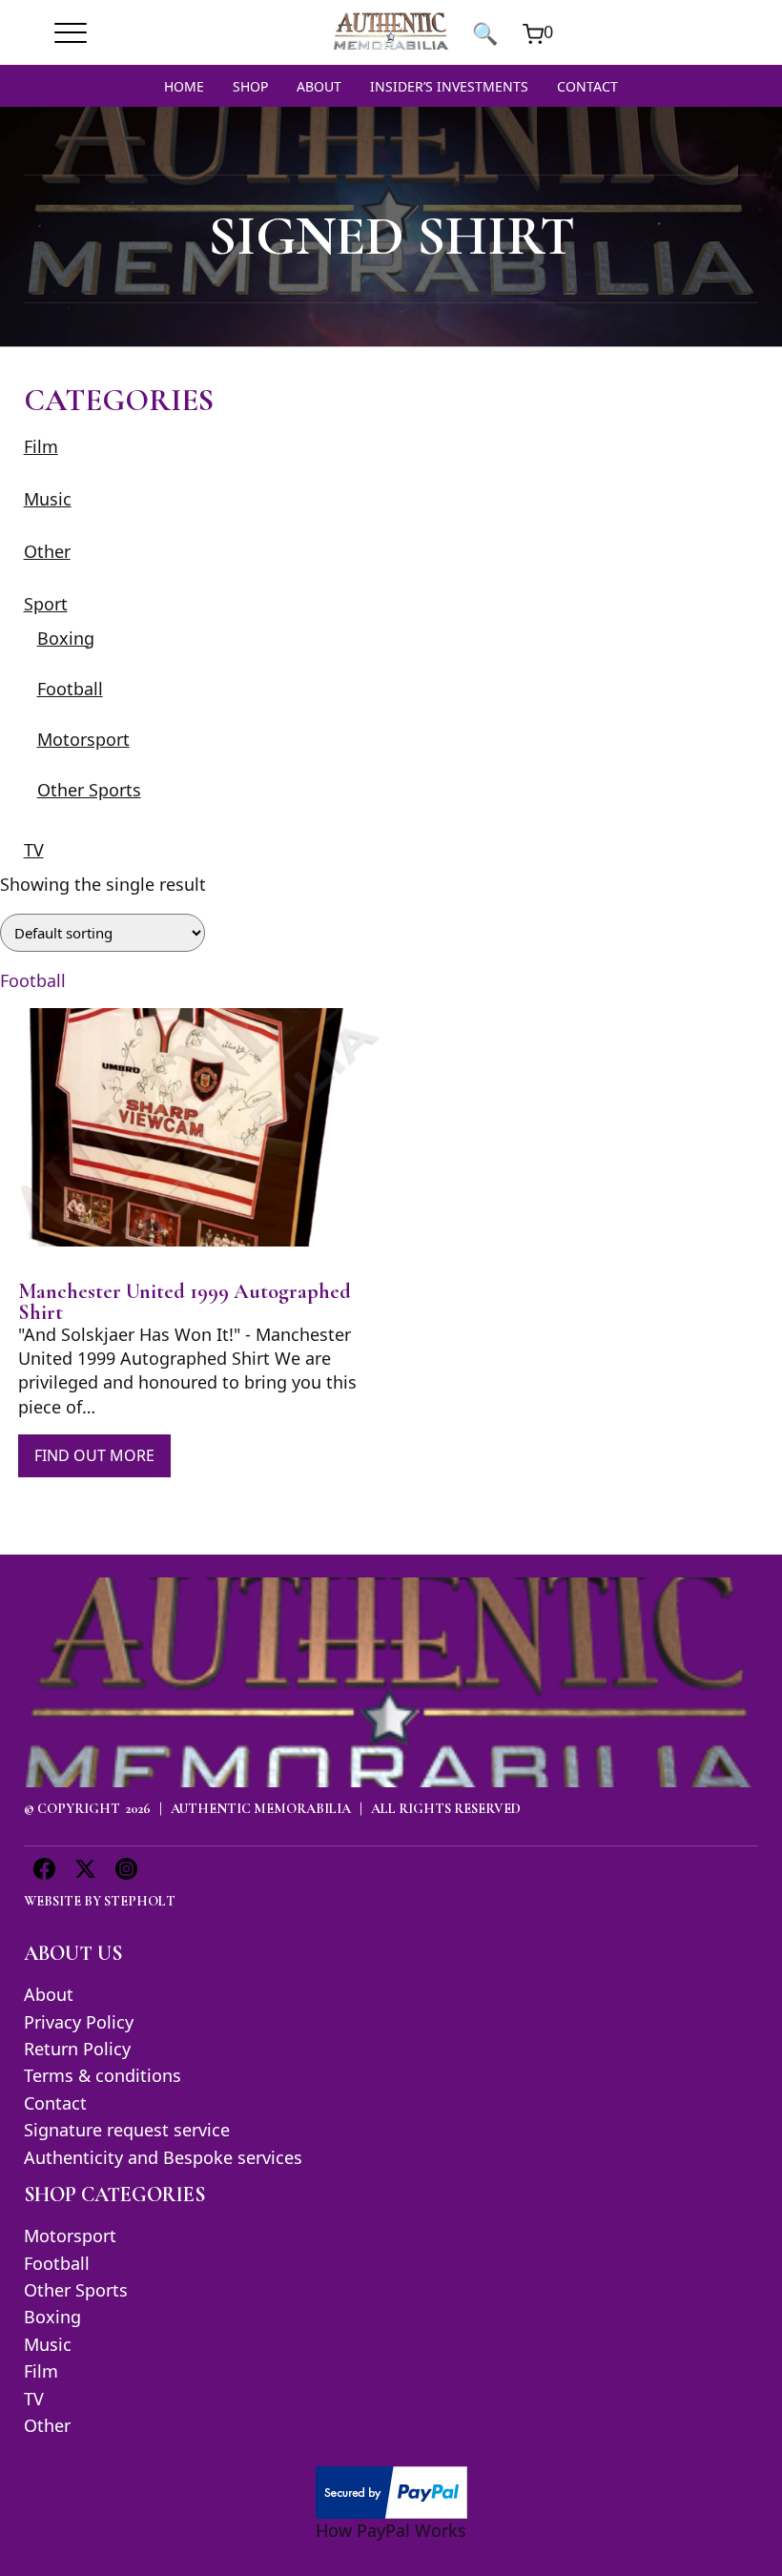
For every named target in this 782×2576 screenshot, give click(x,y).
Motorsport (83, 739)
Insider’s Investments (449, 86)
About (319, 86)
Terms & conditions (103, 2075)
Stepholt (140, 1901)
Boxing (66, 638)
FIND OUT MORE (94, 1455)
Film (41, 446)
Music (48, 499)
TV (34, 850)
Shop (250, 86)
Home (184, 86)
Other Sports (89, 790)
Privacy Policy (79, 2022)
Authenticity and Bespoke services (163, 2157)
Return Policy (77, 2049)
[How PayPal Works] (391, 2490)
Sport (46, 604)
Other (47, 551)
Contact (587, 86)
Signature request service (127, 2130)
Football (70, 689)
